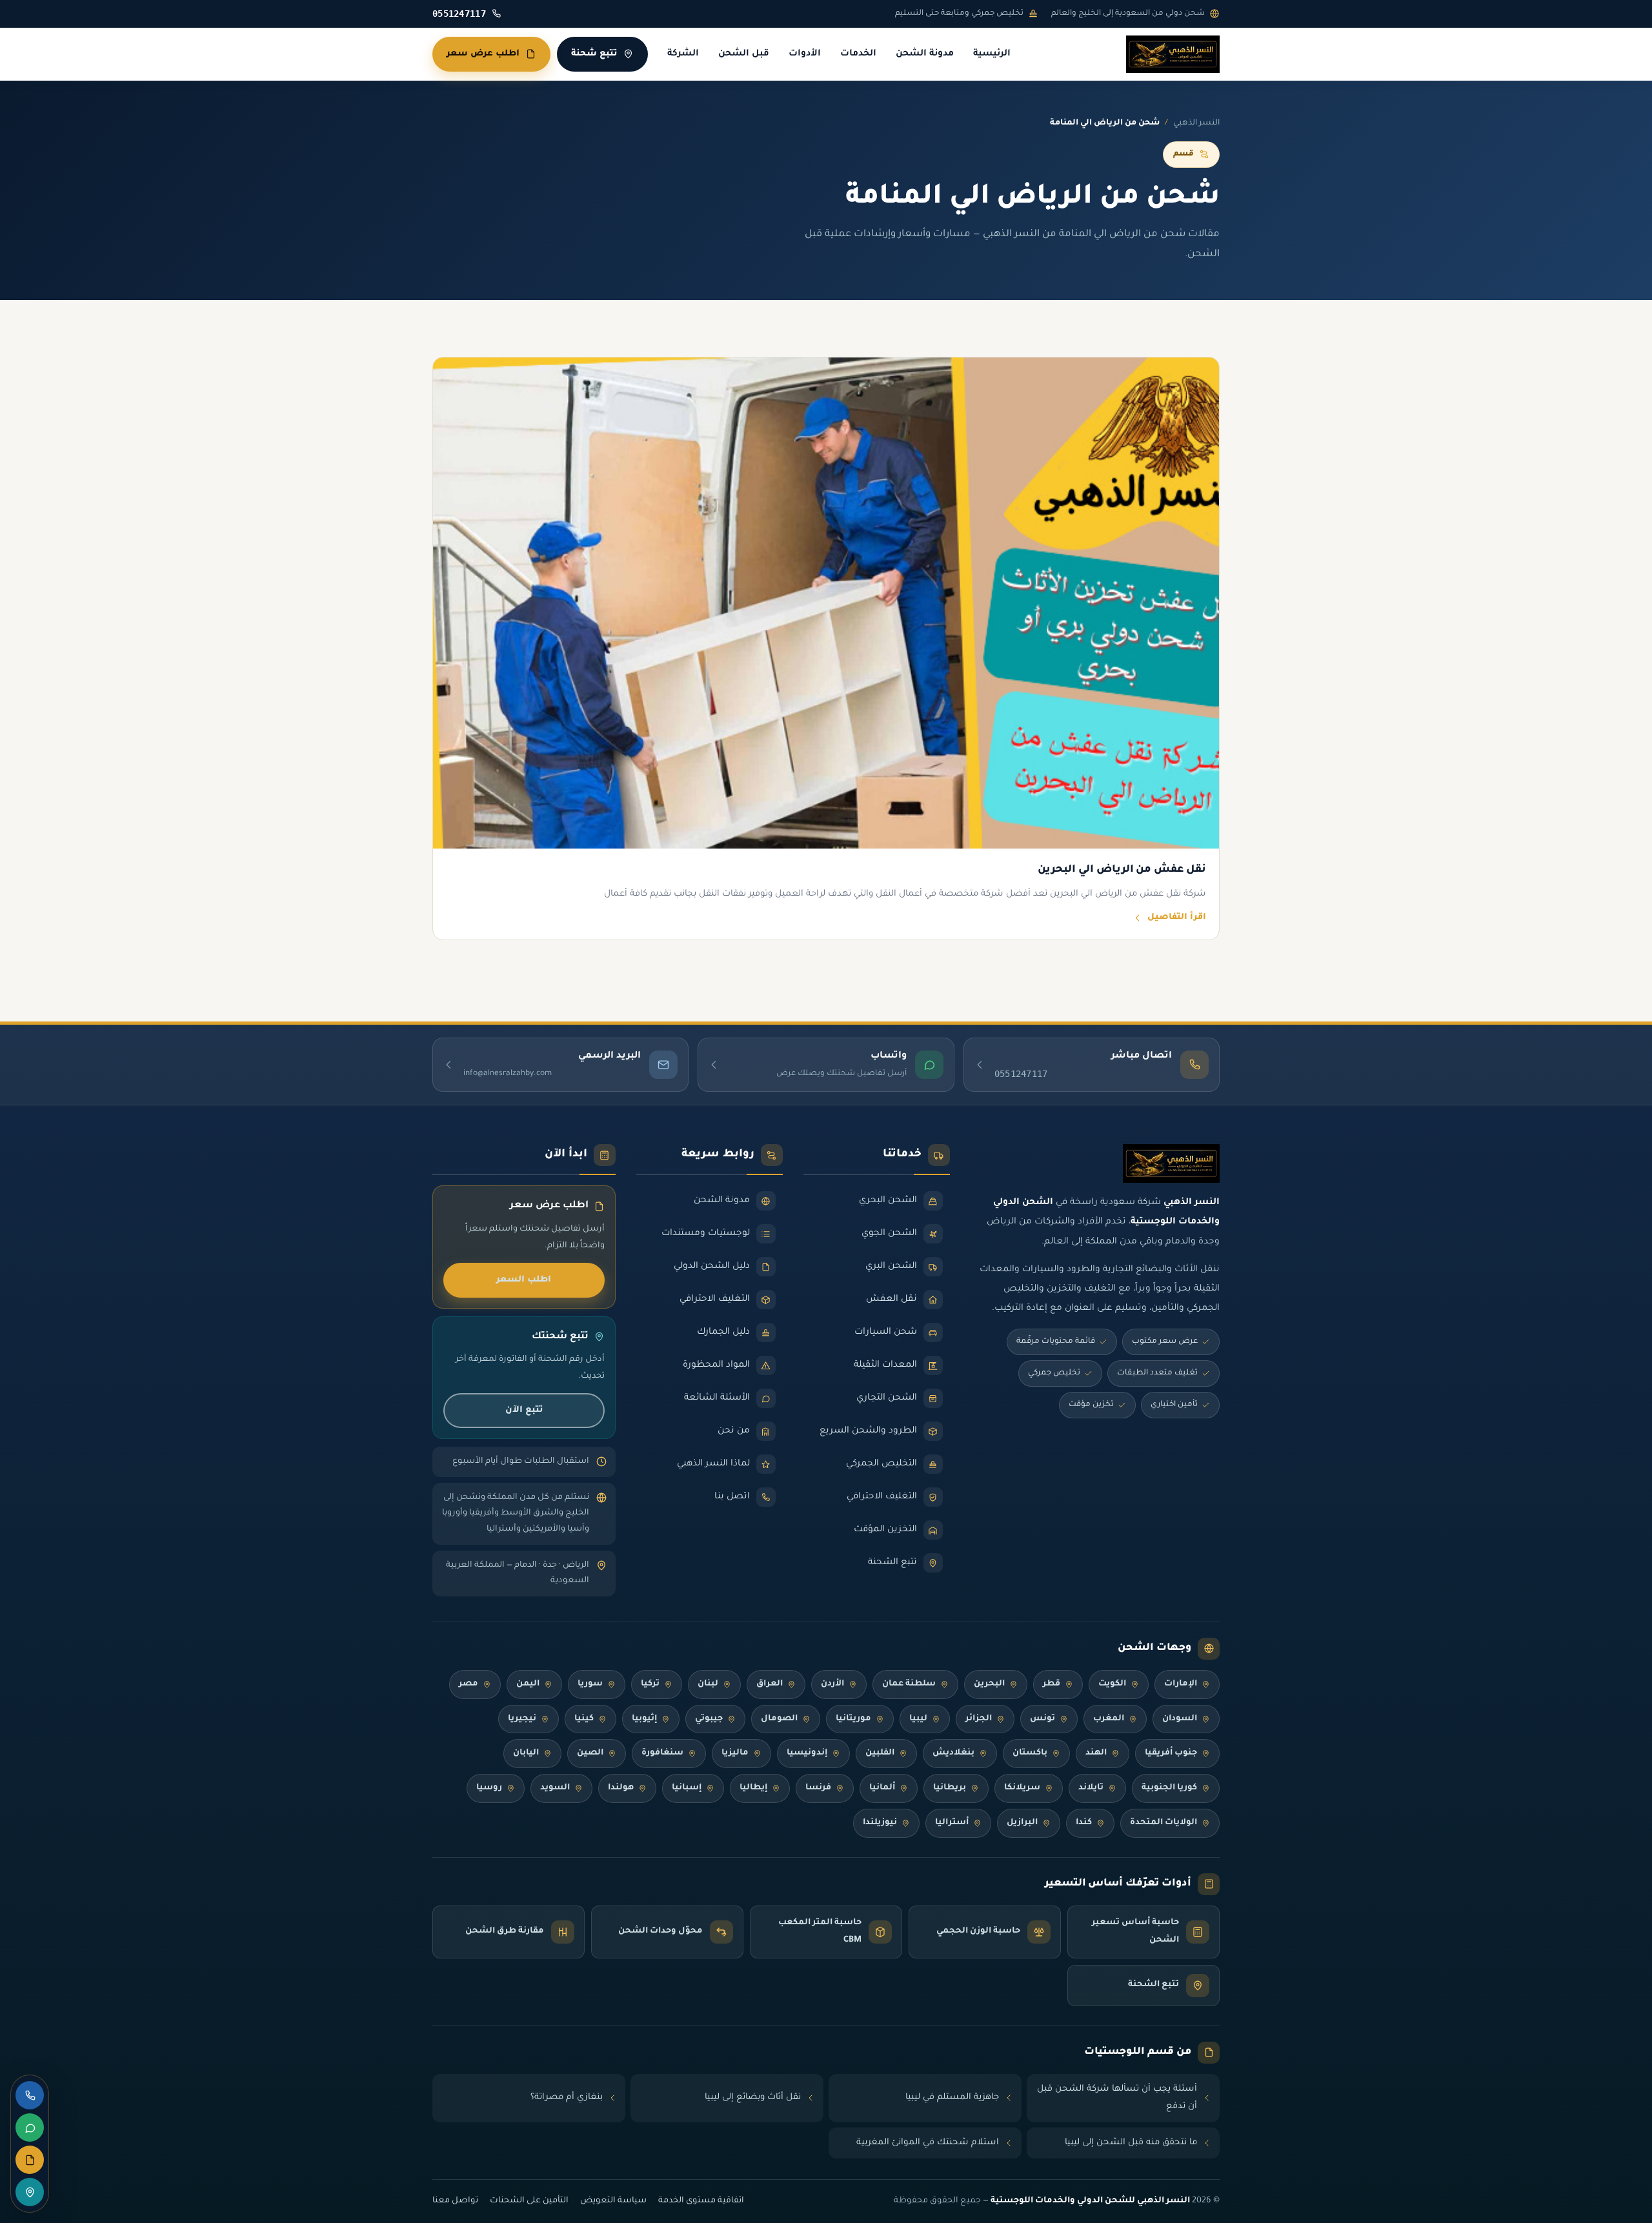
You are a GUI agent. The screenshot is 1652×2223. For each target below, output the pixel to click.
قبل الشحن (744, 54)
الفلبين (880, 1753)
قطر (1052, 1684)
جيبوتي (709, 1719)
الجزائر (979, 1719)
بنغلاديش (953, 1753)
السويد (555, 1788)
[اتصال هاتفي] (30, 2095)
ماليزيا (735, 1753)
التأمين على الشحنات (529, 2201)
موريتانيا (853, 1719)
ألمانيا (882, 1788)
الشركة (683, 54)
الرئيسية (992, 54)
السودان (1180, 1719)
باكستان (1030, 1753)
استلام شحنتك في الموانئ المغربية (928, 2143)
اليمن (528, 1684)
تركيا (650, 1684)
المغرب (1109, 1719)
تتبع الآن (524, 1410)
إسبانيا (687, 1788)
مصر (468, 1684)
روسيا (489, 1788)
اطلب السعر (524, 1280)
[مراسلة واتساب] (30, 2127)
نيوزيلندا (880, 1823)
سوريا (590, 1684)
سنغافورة (662, 1753)
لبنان (708, 1684)
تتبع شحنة (594, 54)
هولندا (621, 1788)
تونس (1043, 1719)
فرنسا (818, 1788)
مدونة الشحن (925, 54)
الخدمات (858, 54)
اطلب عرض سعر (483, 54)
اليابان (526, 1753)
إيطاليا (753, 1788)
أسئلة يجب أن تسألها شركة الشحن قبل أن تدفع (1117, 2098)
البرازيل (1022, 1823)
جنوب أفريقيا (1171, 1753)
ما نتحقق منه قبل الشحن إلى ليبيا (1131, 2143)
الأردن (832, 1684)
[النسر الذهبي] (1173, 54)
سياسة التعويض (613, 2201)
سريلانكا (1022, 1788)
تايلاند (1091, 1788)
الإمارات (1181, 1684)
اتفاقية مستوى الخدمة (701, 2201)
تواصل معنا (455, 2201)
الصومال (779, 1719)
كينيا (584, 1719)
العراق (770, 1684)
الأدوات (805, 54)
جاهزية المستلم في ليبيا (952, 2097)
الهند (1096, 1753)
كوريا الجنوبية (1169, 1788)
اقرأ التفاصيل (1177, 918)
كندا (1084, 1823)
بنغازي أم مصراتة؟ (567, 2097)
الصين (590, 1753)
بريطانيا (950, 1788)
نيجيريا (522, 1719)
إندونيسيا (807, 1753)
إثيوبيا (644, 1719)
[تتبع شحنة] (30, 2192)
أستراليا (952, 1823)
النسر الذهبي (1196, 123)
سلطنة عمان (909, 1684)
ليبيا (918, 1719)
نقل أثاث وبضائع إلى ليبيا (753, 2097)
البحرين (989, 1684)
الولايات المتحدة (1163, 1823)
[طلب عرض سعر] (30, 2160)
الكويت (1112, 1684)
